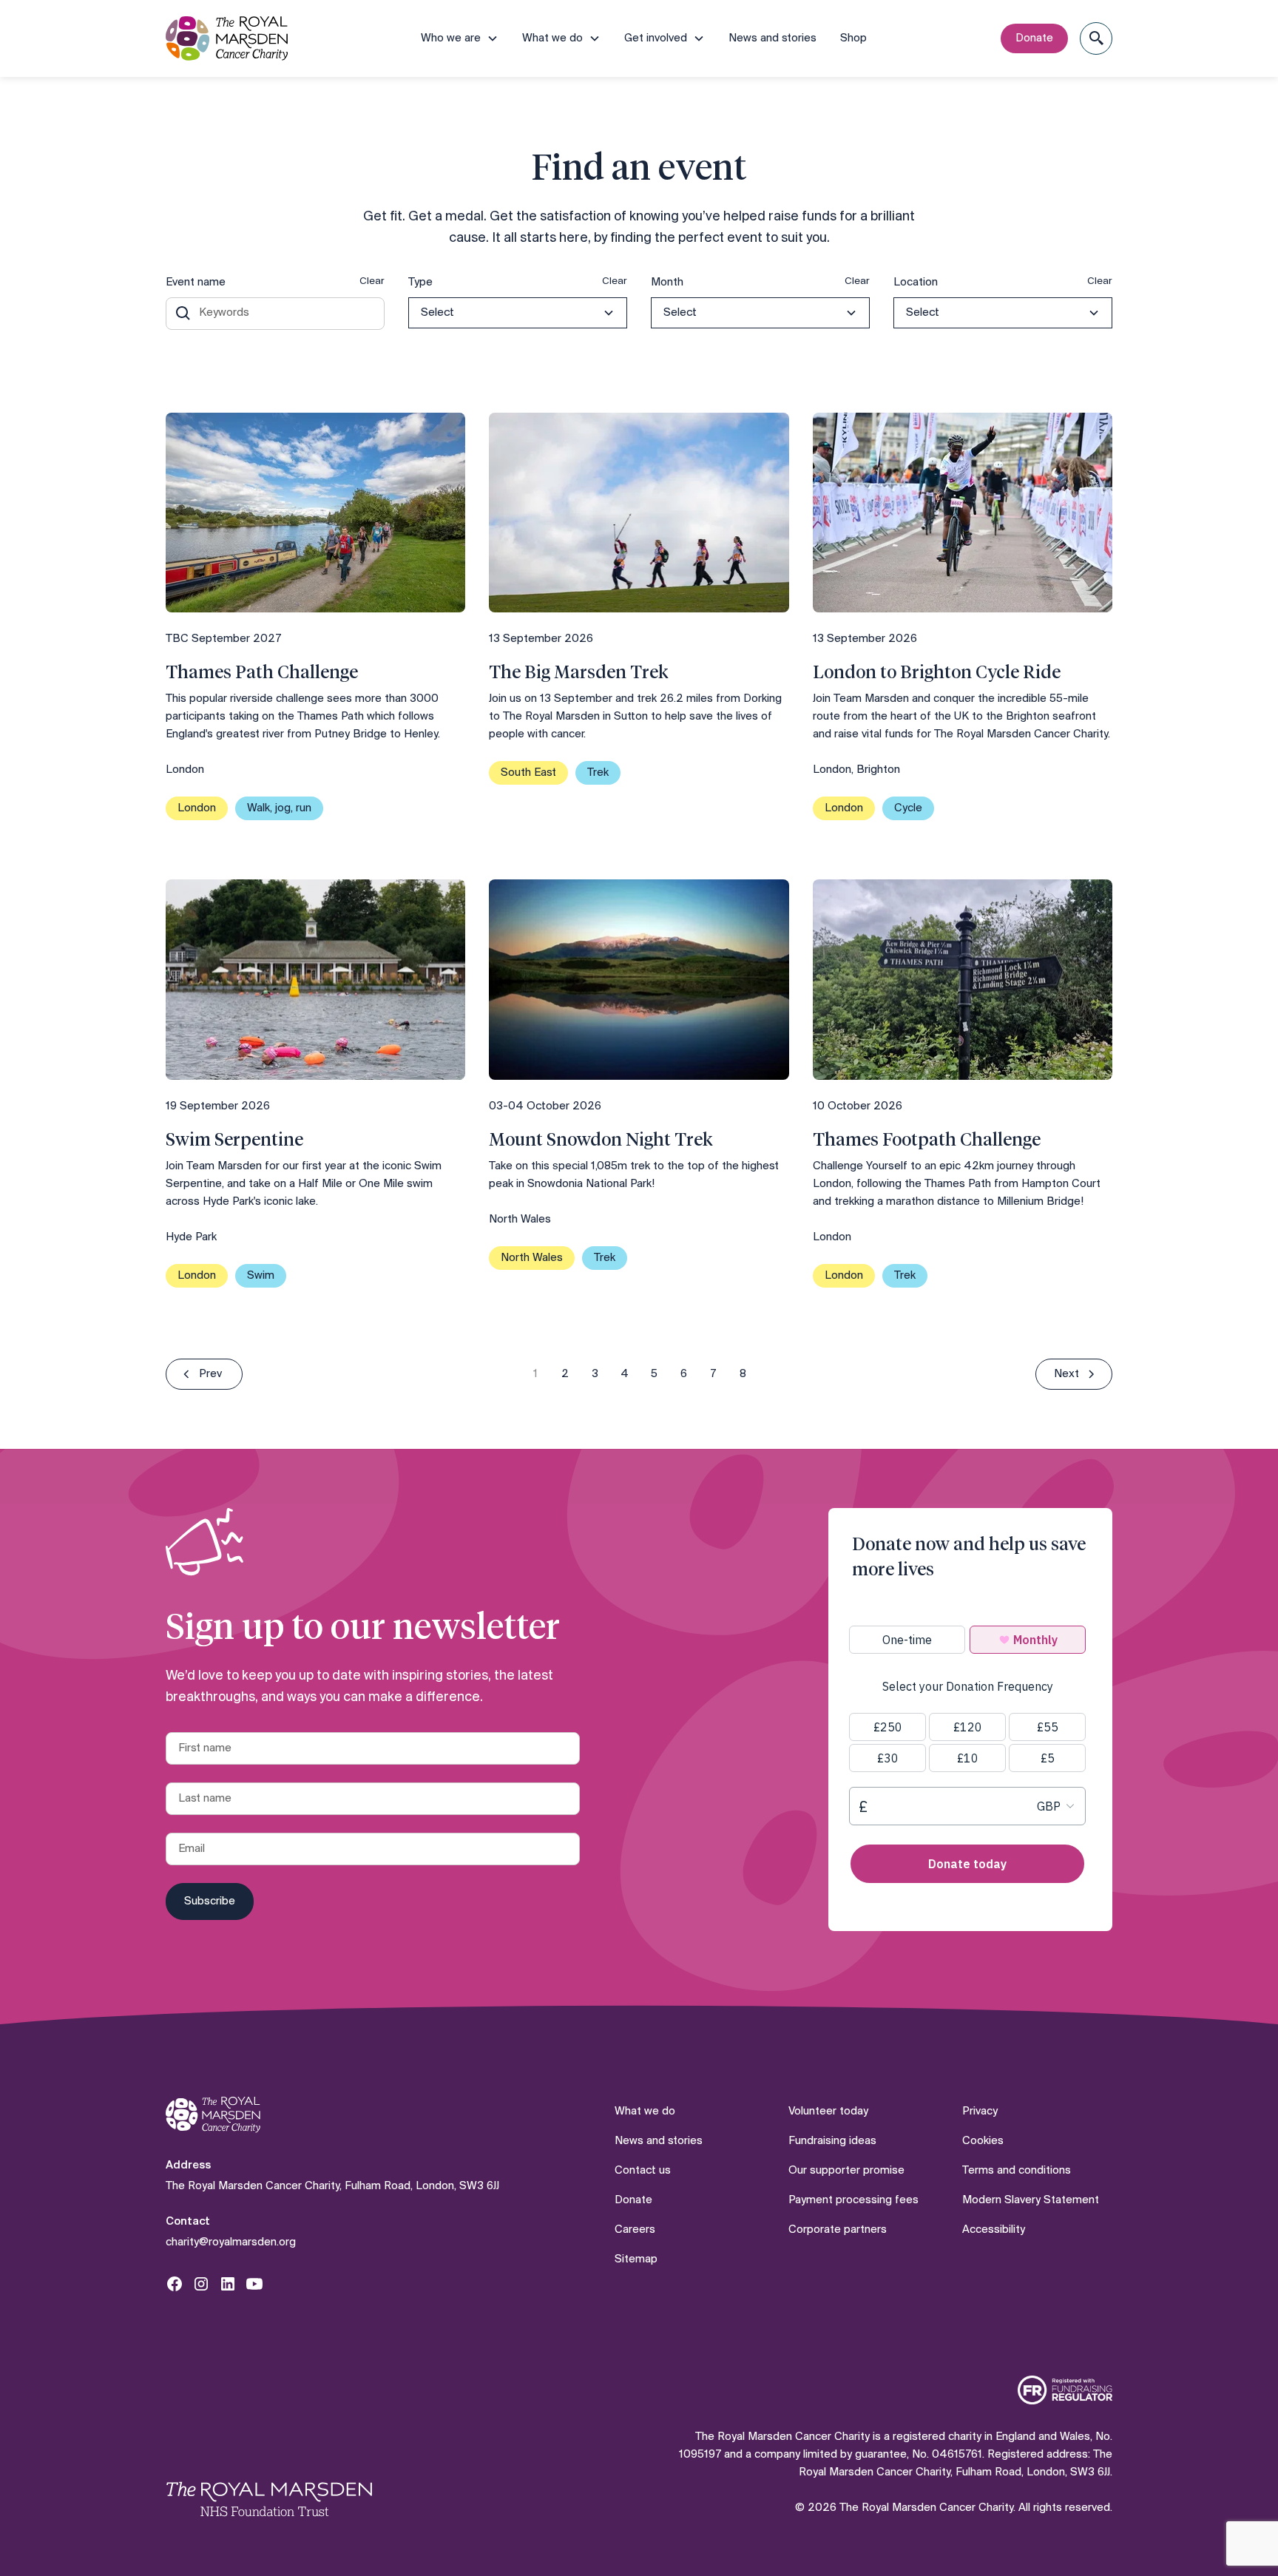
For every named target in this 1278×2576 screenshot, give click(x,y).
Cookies (983, 2141)
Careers (635, 2230)
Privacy (980, 2112)
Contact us (643, 2171)
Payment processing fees (853, 2200)
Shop (853, 38)
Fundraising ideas (832, 2141)
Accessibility (994, 2230)
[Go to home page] (213, 2115)
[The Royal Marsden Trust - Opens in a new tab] (269, 2499)
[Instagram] (201, 2284)
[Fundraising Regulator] (1065, 2390)
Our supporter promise (846, 2171)
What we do (645, 2112)
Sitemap (636, 2259)
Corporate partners (838, 2230)
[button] (460, 38)
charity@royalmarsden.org (231, 2242)
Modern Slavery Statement (1031, 2200)
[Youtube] (254, 2284)
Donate (1035, 38)
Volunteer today (828, 2112)
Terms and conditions (1017, 2171)
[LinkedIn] (228, 2284)
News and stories (772, 38)
